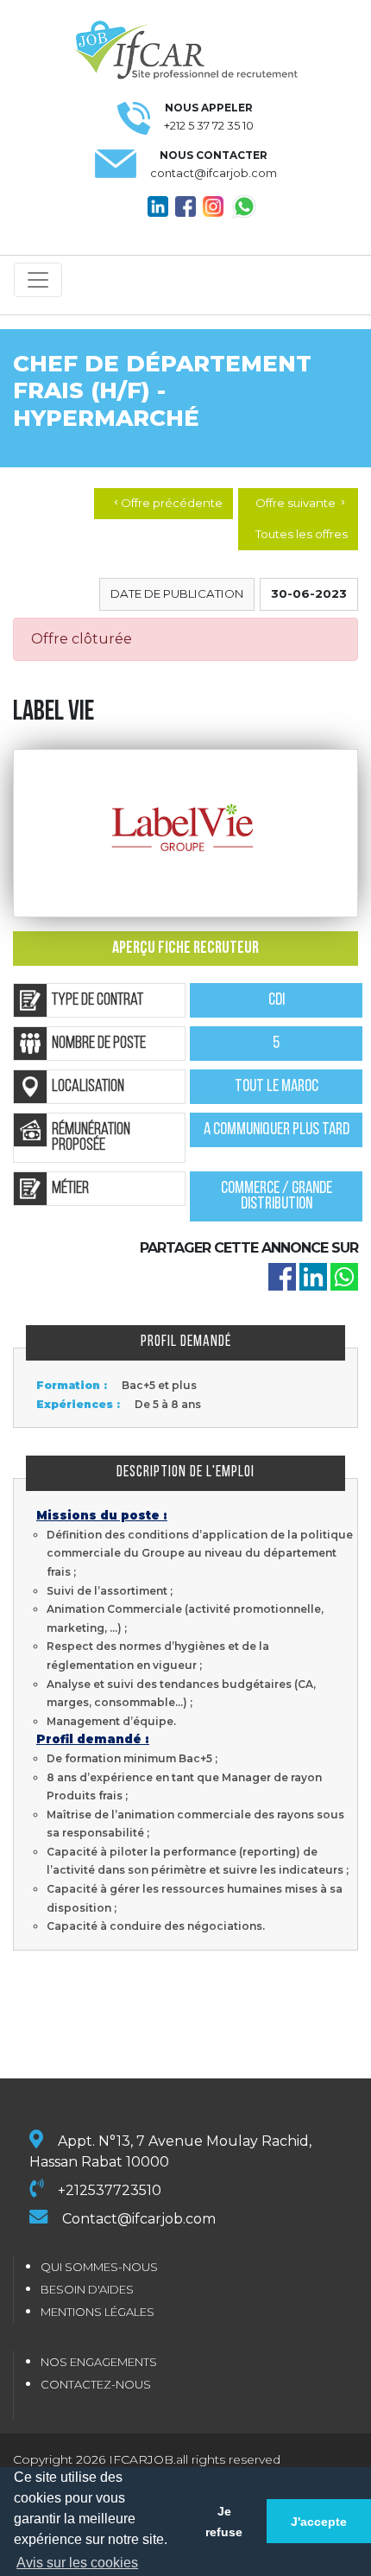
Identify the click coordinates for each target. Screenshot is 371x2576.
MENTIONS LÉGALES (97, 2312)
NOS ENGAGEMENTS (99, 2362)
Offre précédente (167, 503)
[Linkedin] (313, 1276)
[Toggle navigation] (38, 280)
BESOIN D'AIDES (87, 2289)
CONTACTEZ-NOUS (96, 2384)
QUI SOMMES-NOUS (99, 2267)
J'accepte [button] (319, 2522)
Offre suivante (302, 503)
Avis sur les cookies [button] (77, 2563)
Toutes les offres (302, 534)
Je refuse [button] (224, 2522)
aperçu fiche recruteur (185, 949)
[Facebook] (282, 1276)
